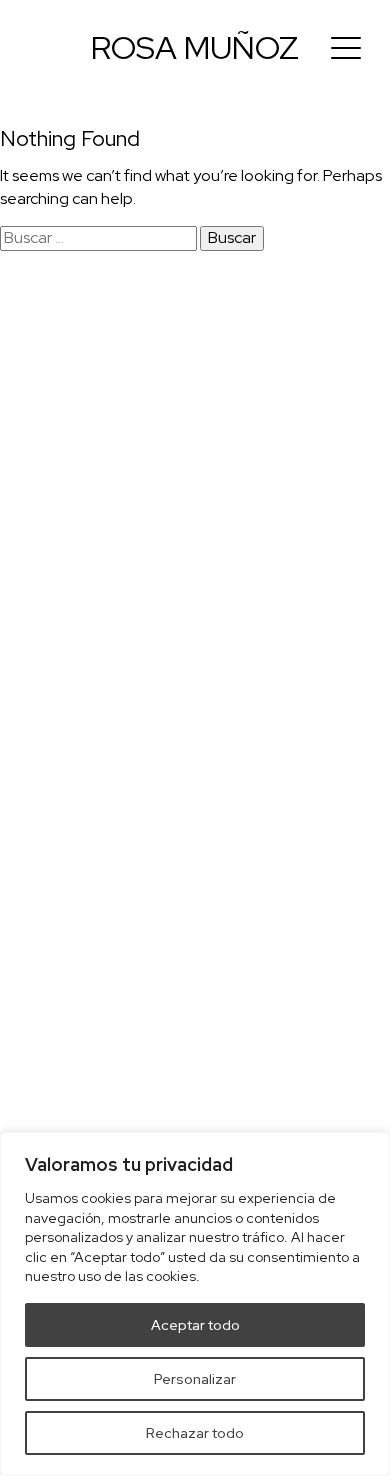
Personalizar (195, 1379)
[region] (195, 1304)
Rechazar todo (195, 1433)
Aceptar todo (195, 1325)
